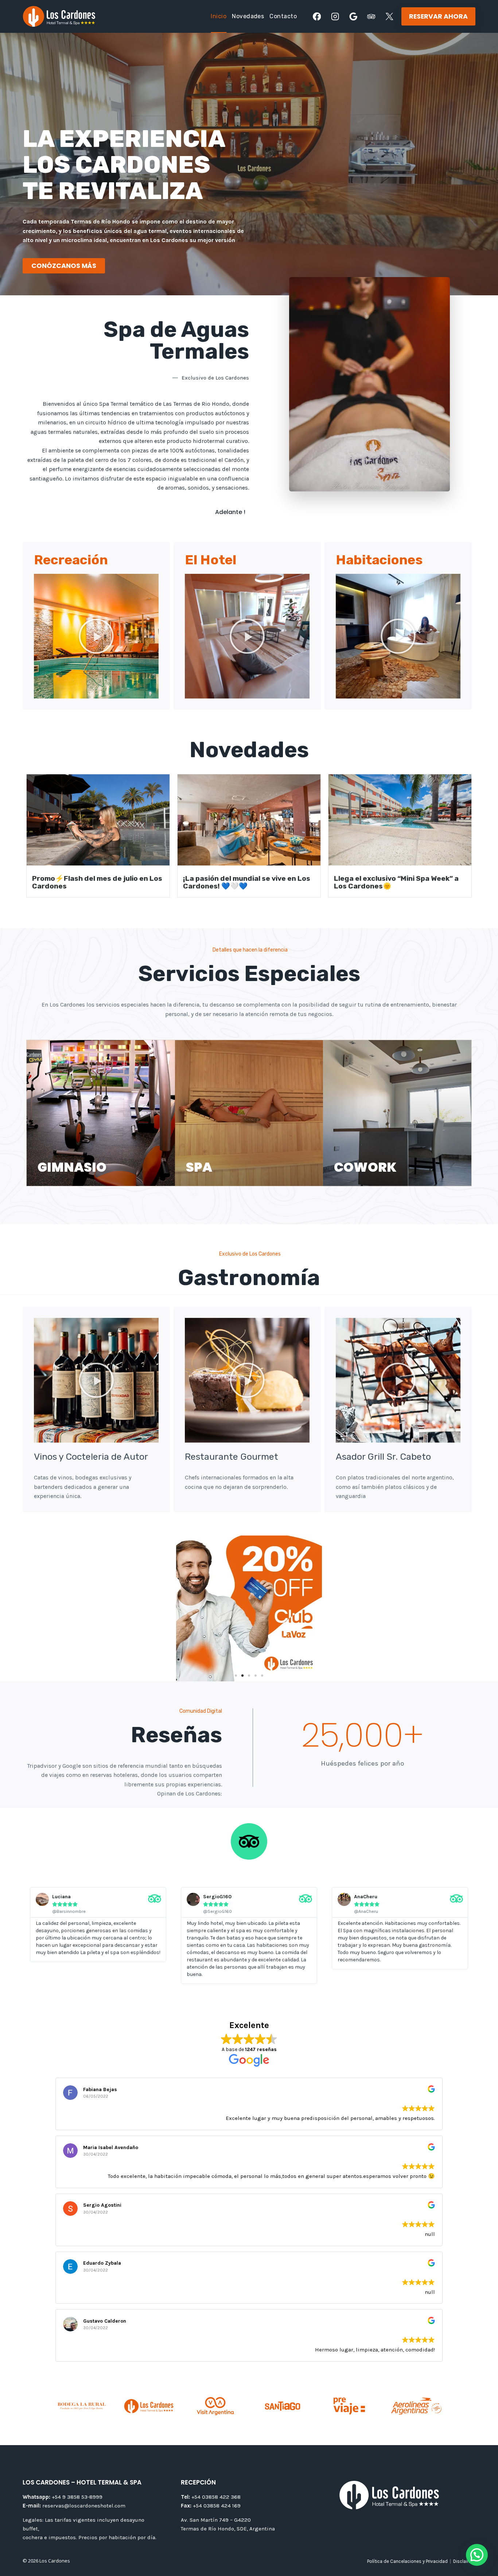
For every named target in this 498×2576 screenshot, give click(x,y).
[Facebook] (317, 17)
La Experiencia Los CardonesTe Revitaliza (124, 165)
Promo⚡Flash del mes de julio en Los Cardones (97, 882)
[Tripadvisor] (371, 17)
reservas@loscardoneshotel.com (74, 2506)
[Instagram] (335, 17)
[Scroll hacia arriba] (481, 2542)
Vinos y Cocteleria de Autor (91, 1457)
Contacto (283, 16)
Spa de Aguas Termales (176, 340)
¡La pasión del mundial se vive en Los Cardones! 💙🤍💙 (247, 882)
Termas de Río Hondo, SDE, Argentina (228, 2529)
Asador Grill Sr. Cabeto (383, 1457)
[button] (64, 266)
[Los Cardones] (59, 16)
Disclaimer (464, 2561)
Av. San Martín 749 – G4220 (216, 2520)
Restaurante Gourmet (232, 1457)
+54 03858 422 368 (211, 2497)
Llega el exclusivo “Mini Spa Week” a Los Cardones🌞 (396, 882)
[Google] (353, 17)
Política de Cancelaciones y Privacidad (407, 2561)
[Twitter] (390, 17)
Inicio (219, 16)
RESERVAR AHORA (438, 16)
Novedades (248, 16)
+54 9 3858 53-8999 (63, 2497)
